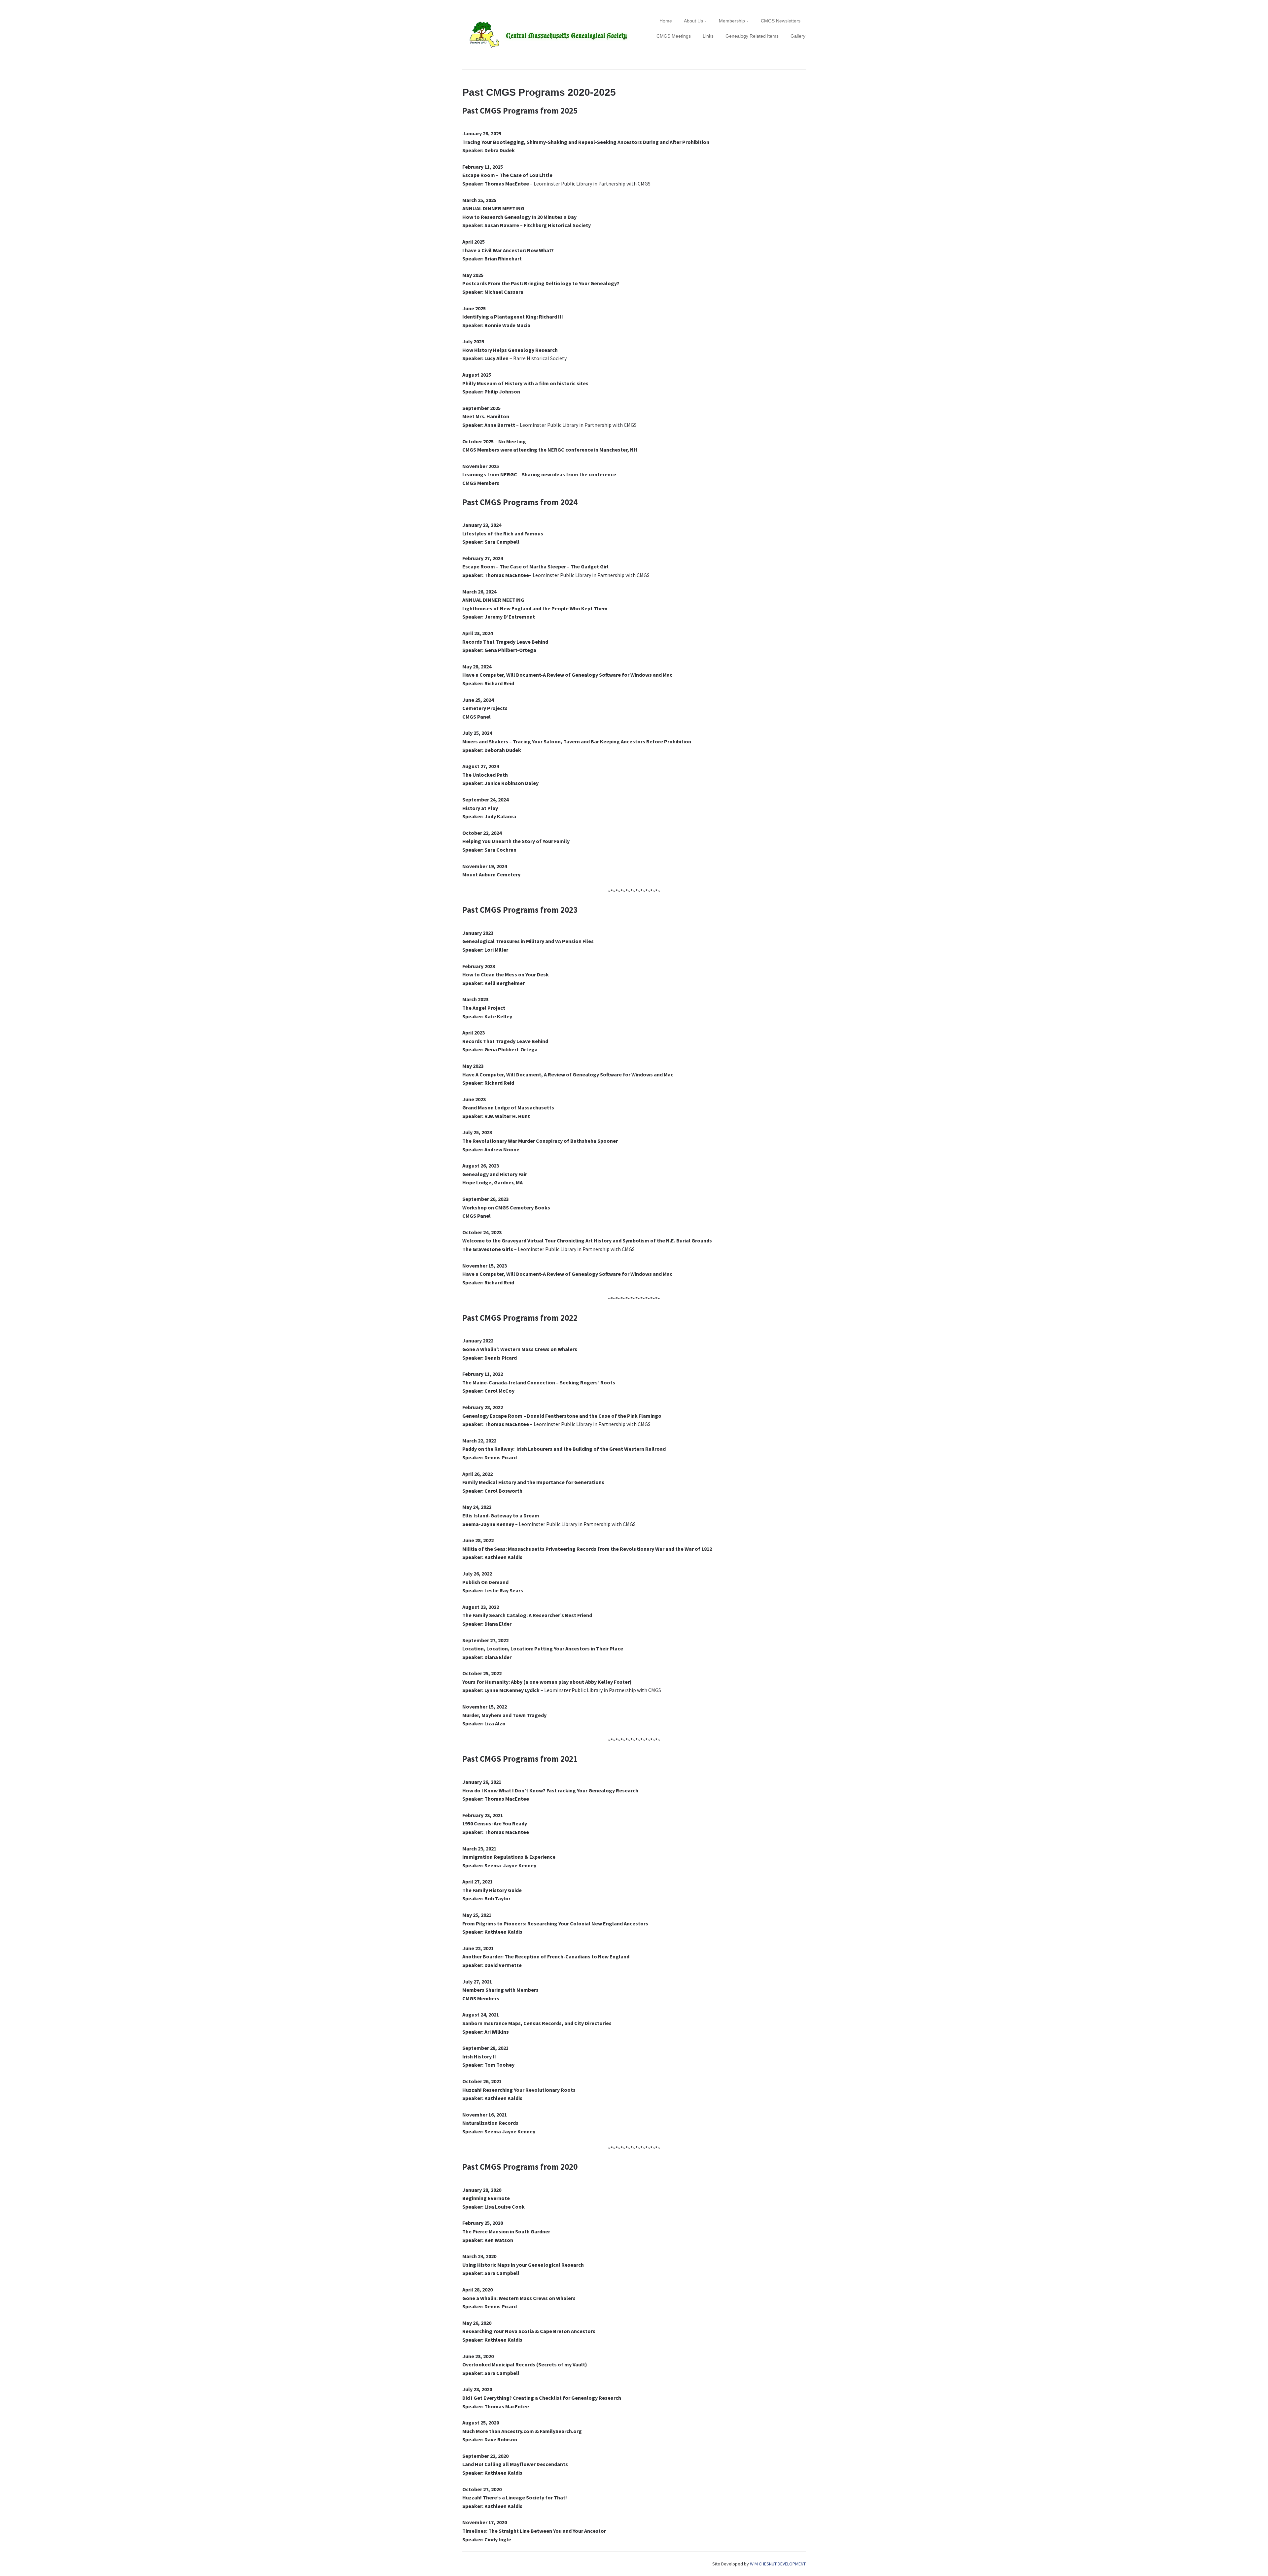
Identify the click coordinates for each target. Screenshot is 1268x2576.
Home (666, 21)
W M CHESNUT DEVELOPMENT (778, 2564)
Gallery (798, 36)
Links (708, 36)
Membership (732, 21)
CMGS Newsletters (781, 21)
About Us (693, 21)
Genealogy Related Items (752, 36)
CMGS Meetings (674, 36)
